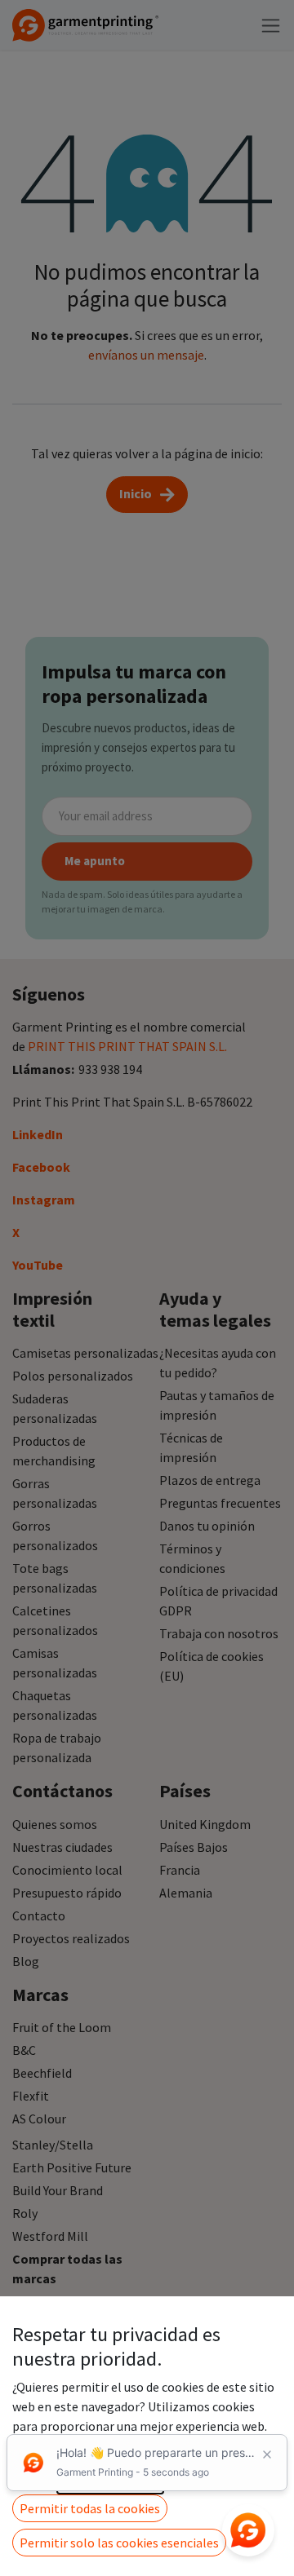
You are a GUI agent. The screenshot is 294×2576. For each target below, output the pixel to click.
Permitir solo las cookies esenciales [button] (119, 2543)
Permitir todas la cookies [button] (90, 2508)
